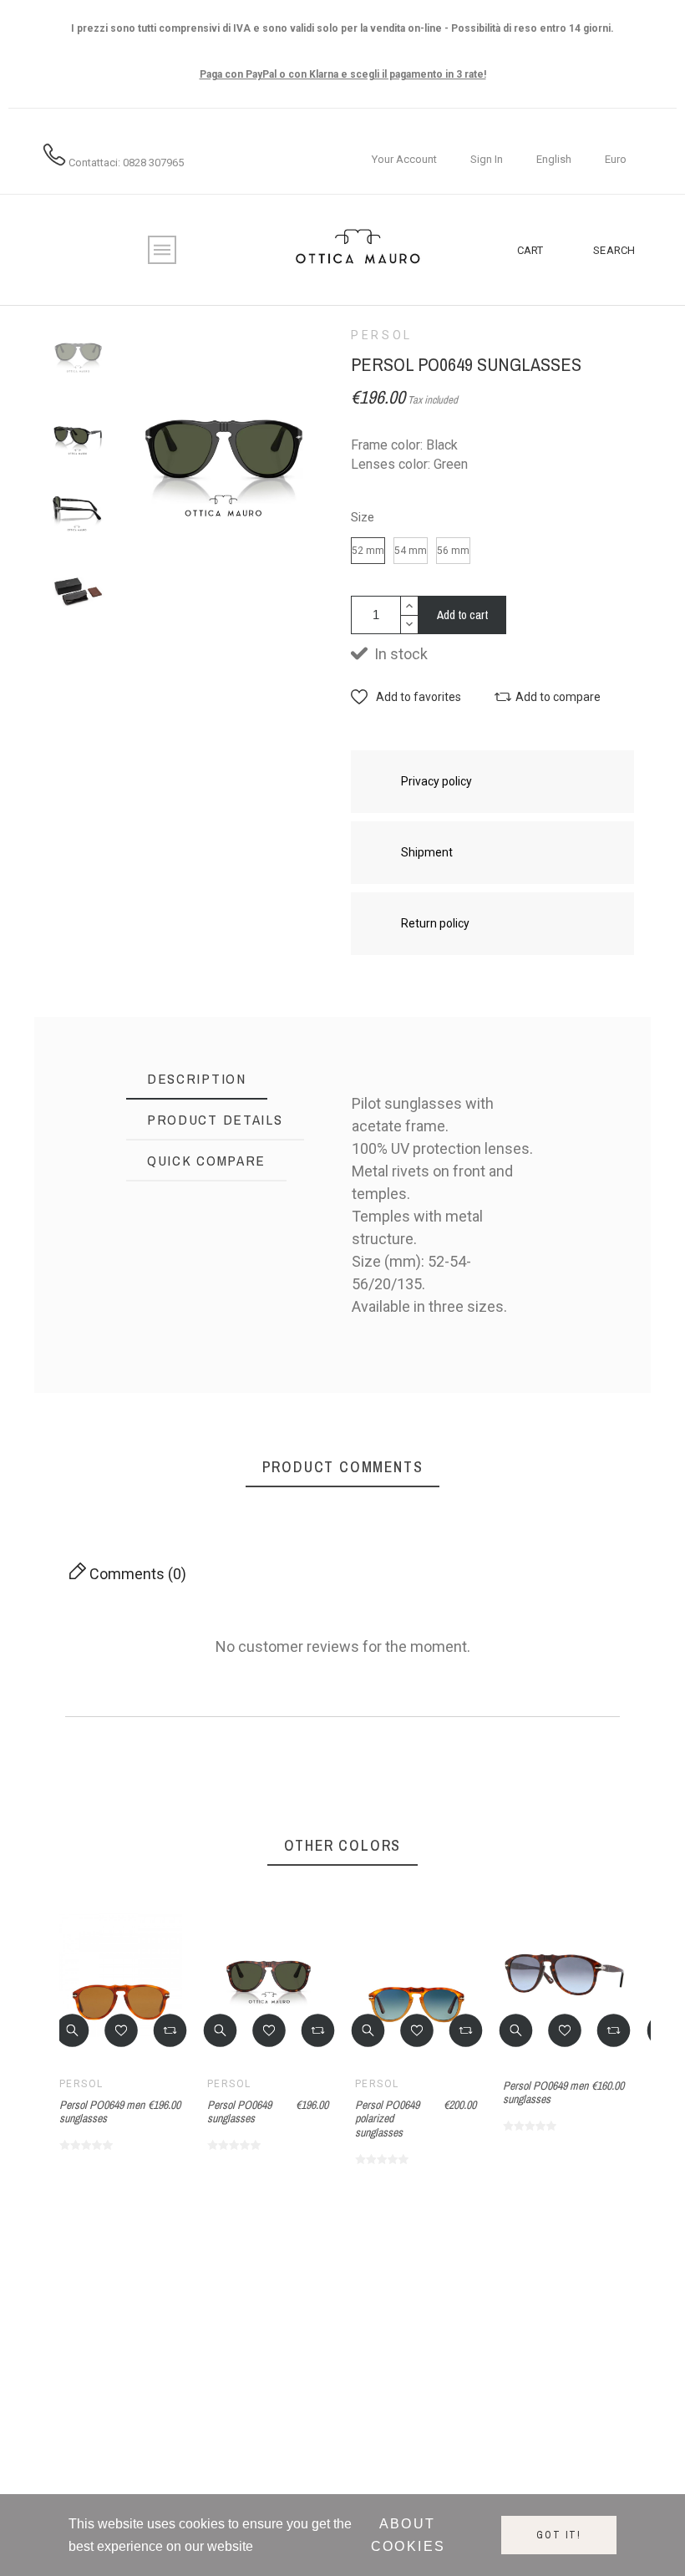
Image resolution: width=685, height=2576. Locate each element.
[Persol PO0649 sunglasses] (610, 1200)
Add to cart (462, 615)
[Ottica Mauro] (358, 250)
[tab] (197, 1079)
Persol (382, 335)
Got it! (559, 2535)
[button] (406, 697)
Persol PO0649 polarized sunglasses (387, 2119)
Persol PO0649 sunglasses (610, 1278)
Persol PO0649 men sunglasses (102, 2112)
